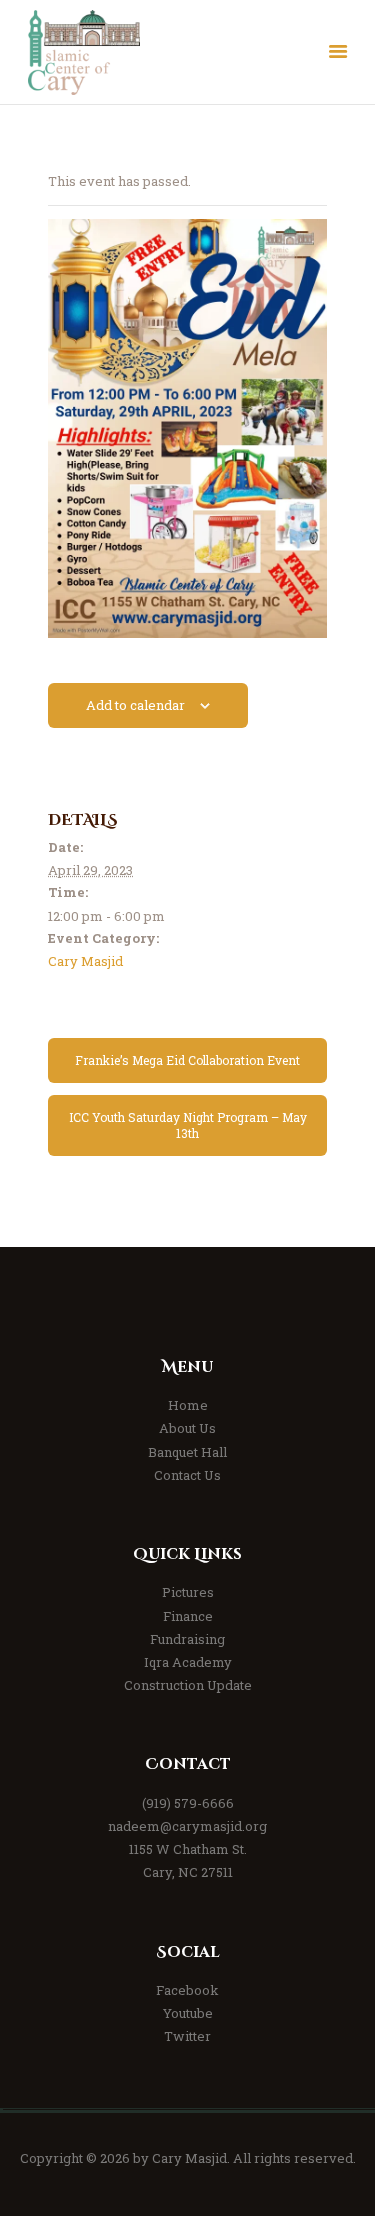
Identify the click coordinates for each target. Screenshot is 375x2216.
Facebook (187, 1990)
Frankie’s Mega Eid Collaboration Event (187, 1060)
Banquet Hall (187, 1452)
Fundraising (187, 1639)
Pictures (188, 1592)
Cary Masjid (85, 961)
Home (188, 1405)
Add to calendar (135, 705)
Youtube (188, 2013)
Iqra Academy (188, 1662)
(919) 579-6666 (188, 1803)
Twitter (187, 2036)
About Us (187, 1428)
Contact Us (187, 1475)
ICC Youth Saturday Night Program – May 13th (188, 1125)
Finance (188, 1616)
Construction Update (188, 1685)
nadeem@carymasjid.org (187, 1826)
